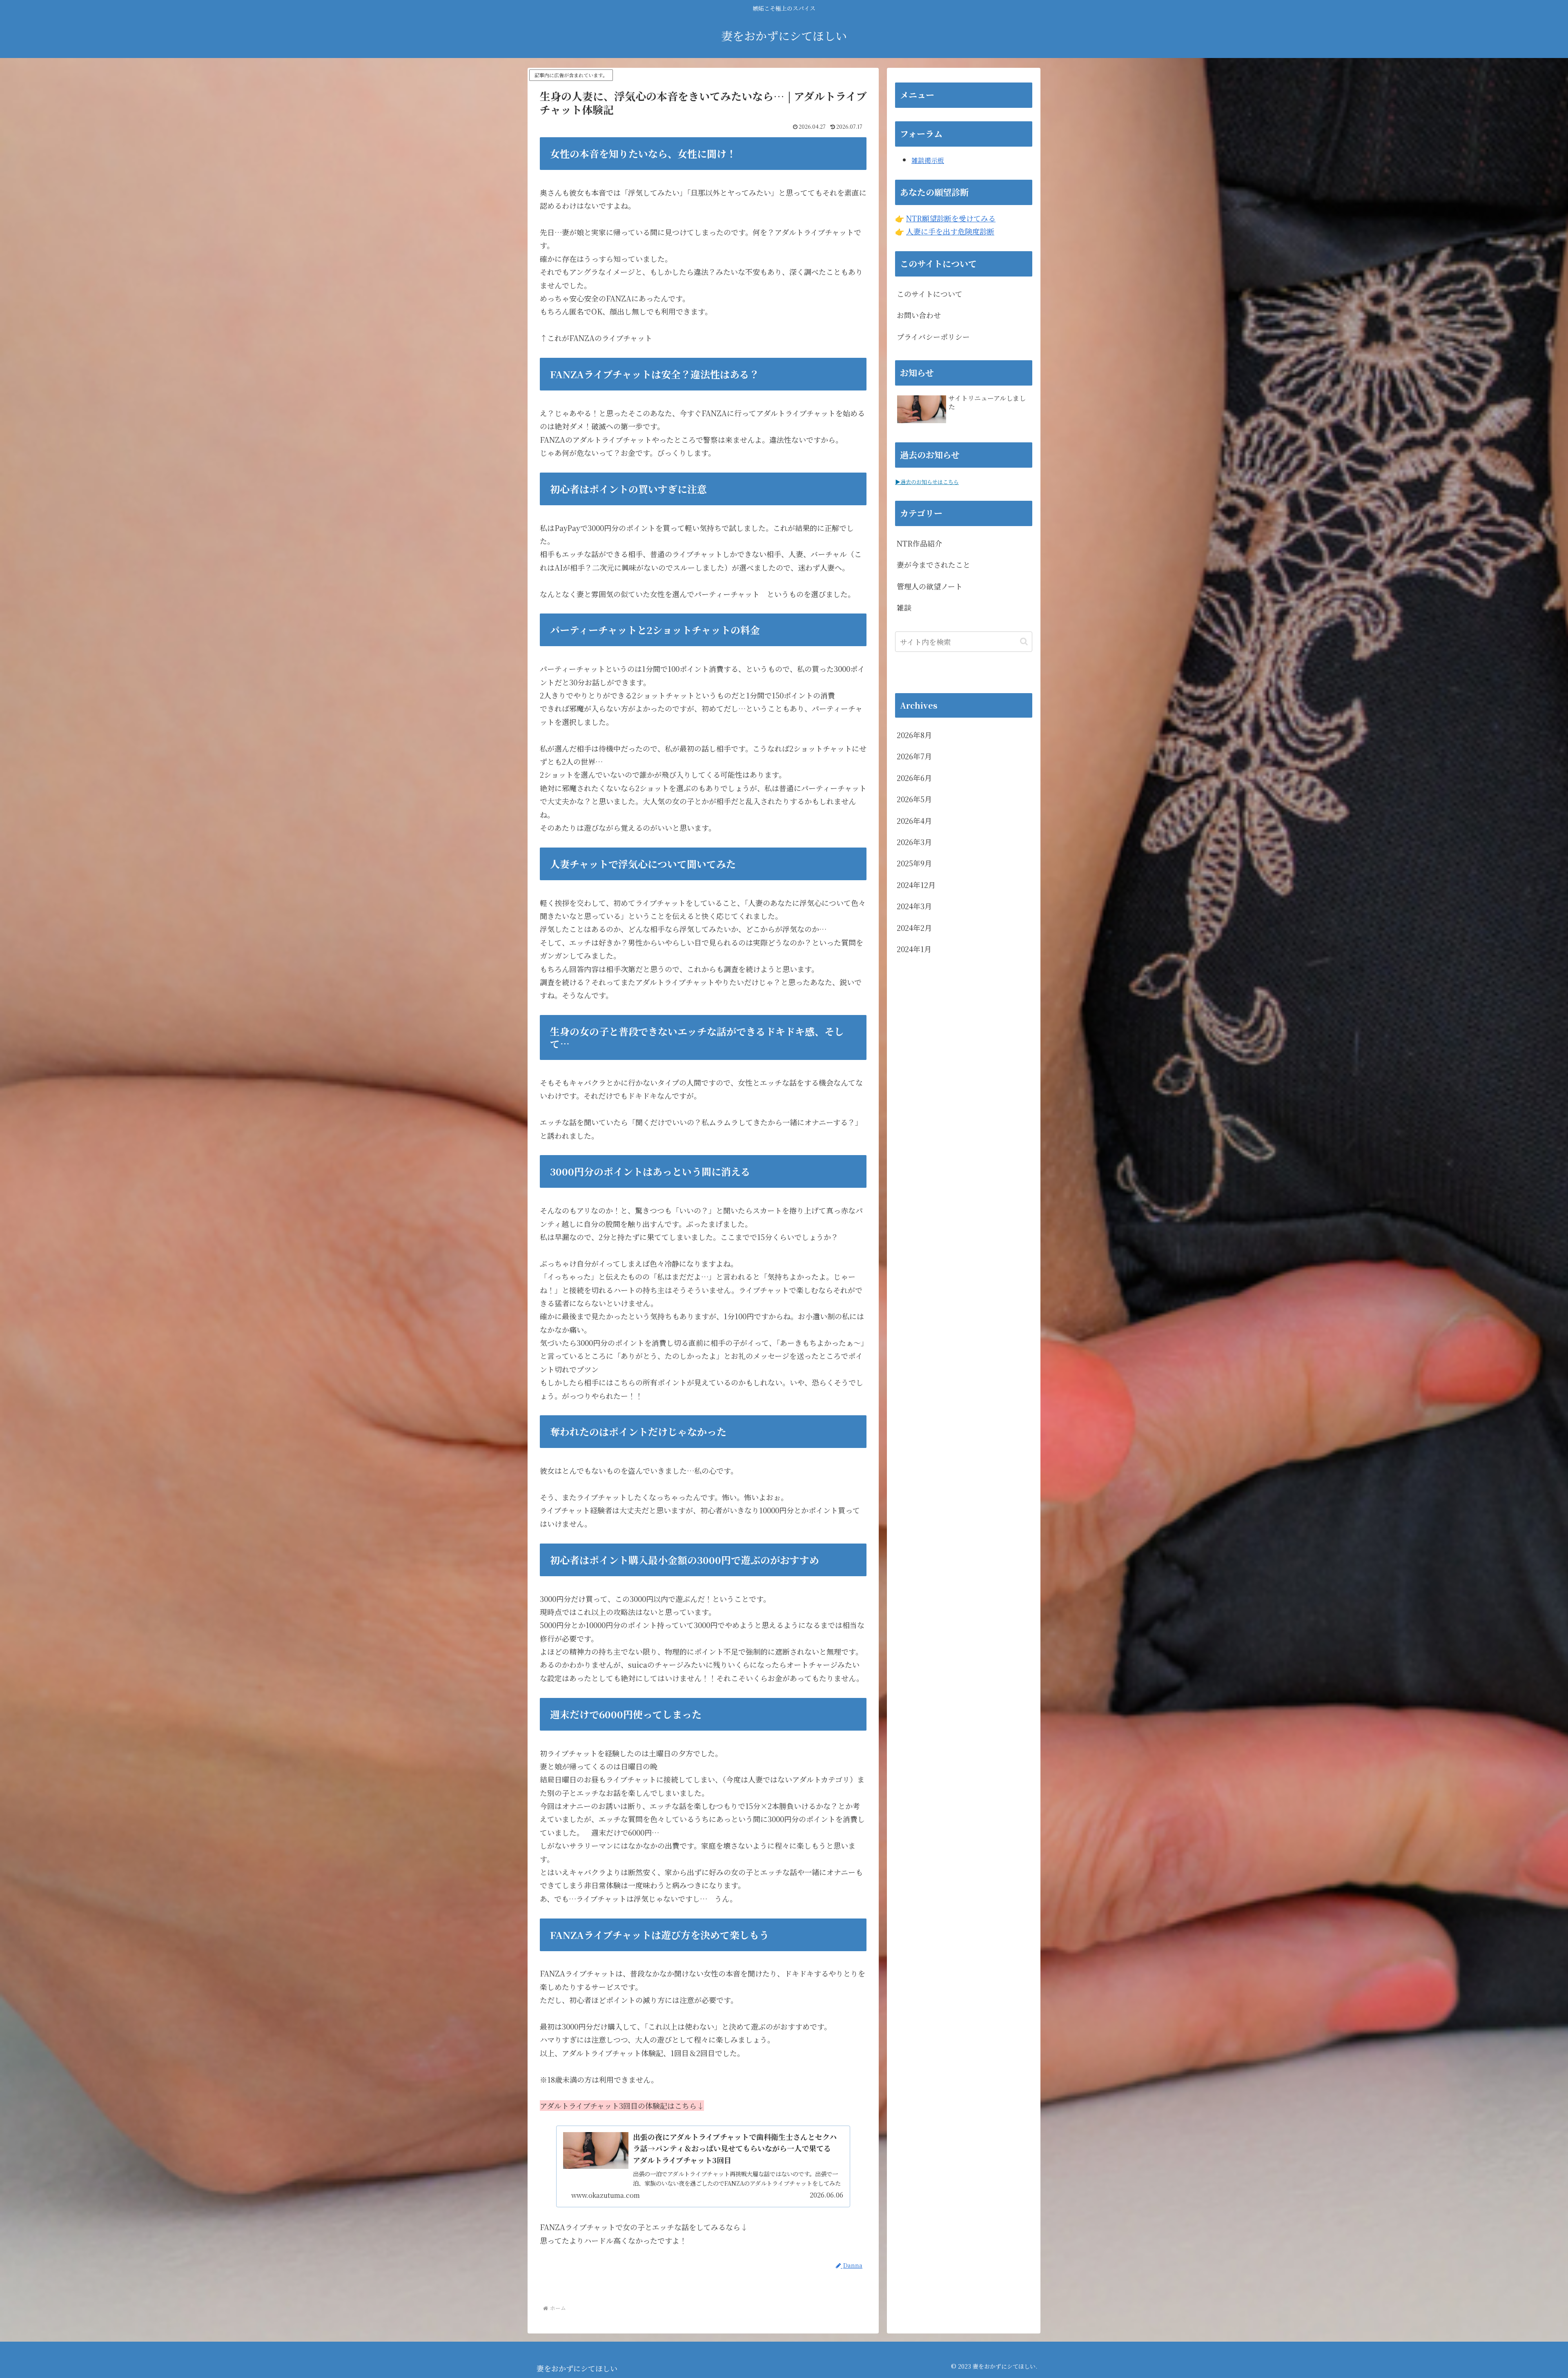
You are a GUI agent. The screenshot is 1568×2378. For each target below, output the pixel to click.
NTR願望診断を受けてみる (951, 218)
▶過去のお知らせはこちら (927, 482)
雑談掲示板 (928, 160)
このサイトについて (930, 294)
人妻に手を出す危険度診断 (950, 231)
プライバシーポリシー (933, 337)
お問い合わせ (919, 315)
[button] (1024, 641)
